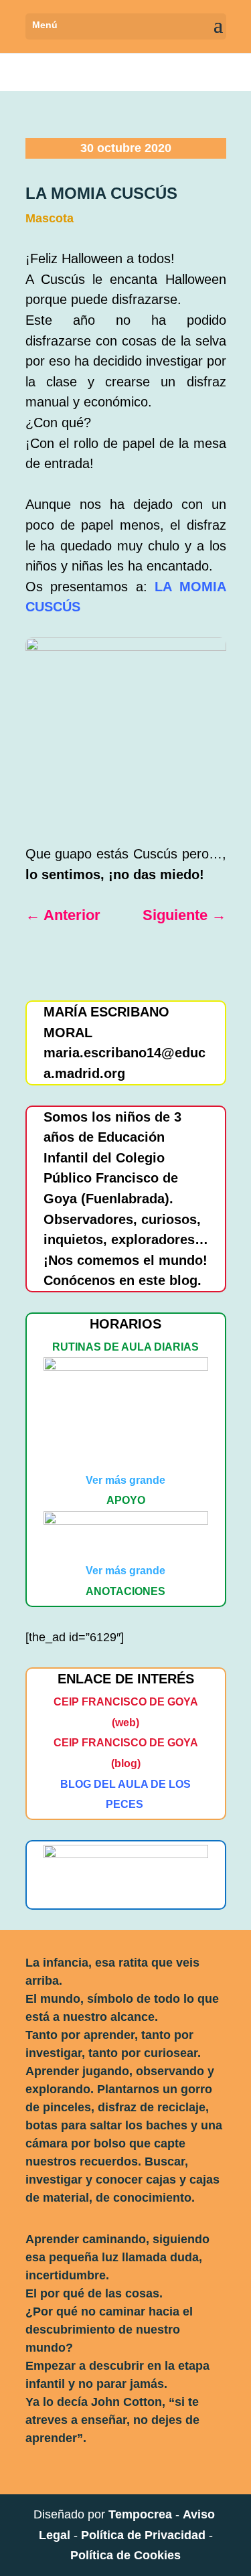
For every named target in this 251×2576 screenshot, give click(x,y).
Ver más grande (125, 1480)
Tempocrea (140, 2514)
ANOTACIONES (125, 1591)
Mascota (50, 218)
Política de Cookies (125, 2555)
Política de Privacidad (143, 2535)
